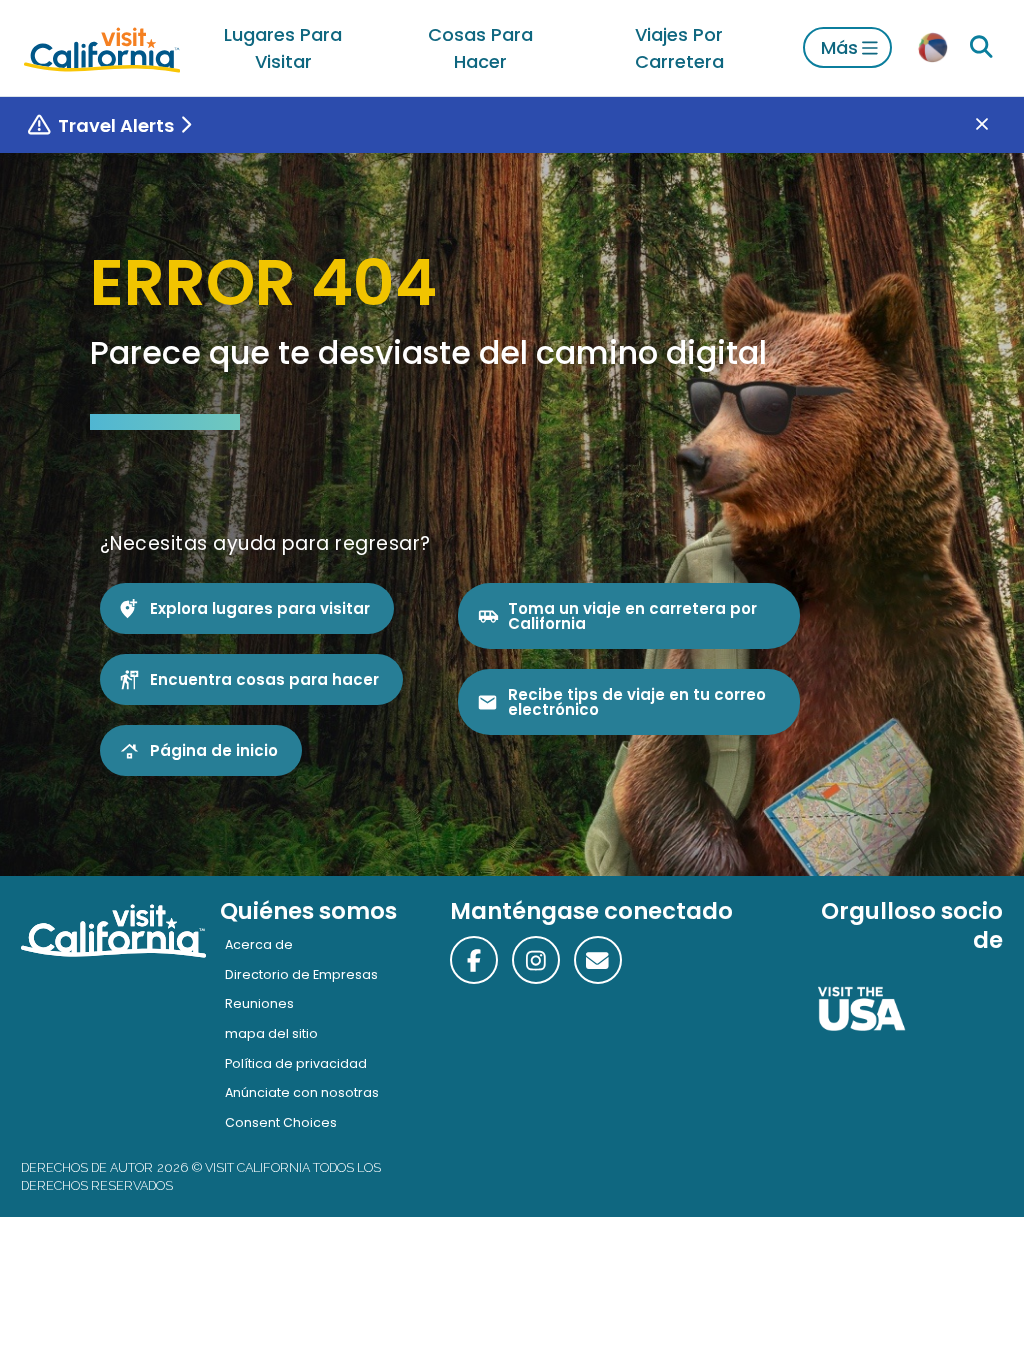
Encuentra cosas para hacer (264, 679)
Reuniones (259, 1003)
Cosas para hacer (480, 48)
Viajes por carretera (679, 48)
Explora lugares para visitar (260, 608)
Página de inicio (214, 750)
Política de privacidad (296, 1063)
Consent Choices (281, 1122)
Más (839, 47)
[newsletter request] (598, 960)
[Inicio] (102, 47)
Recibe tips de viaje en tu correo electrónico (637, 702)
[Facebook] (474, 960)
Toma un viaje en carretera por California (632, 616)
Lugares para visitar (283, 48)
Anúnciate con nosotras (302, 1092)
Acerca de (259, 944)
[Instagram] (536, 960)
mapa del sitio (271, 1033)
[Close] (996, 125)
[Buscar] (981, 47)
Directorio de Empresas (301, 974)
